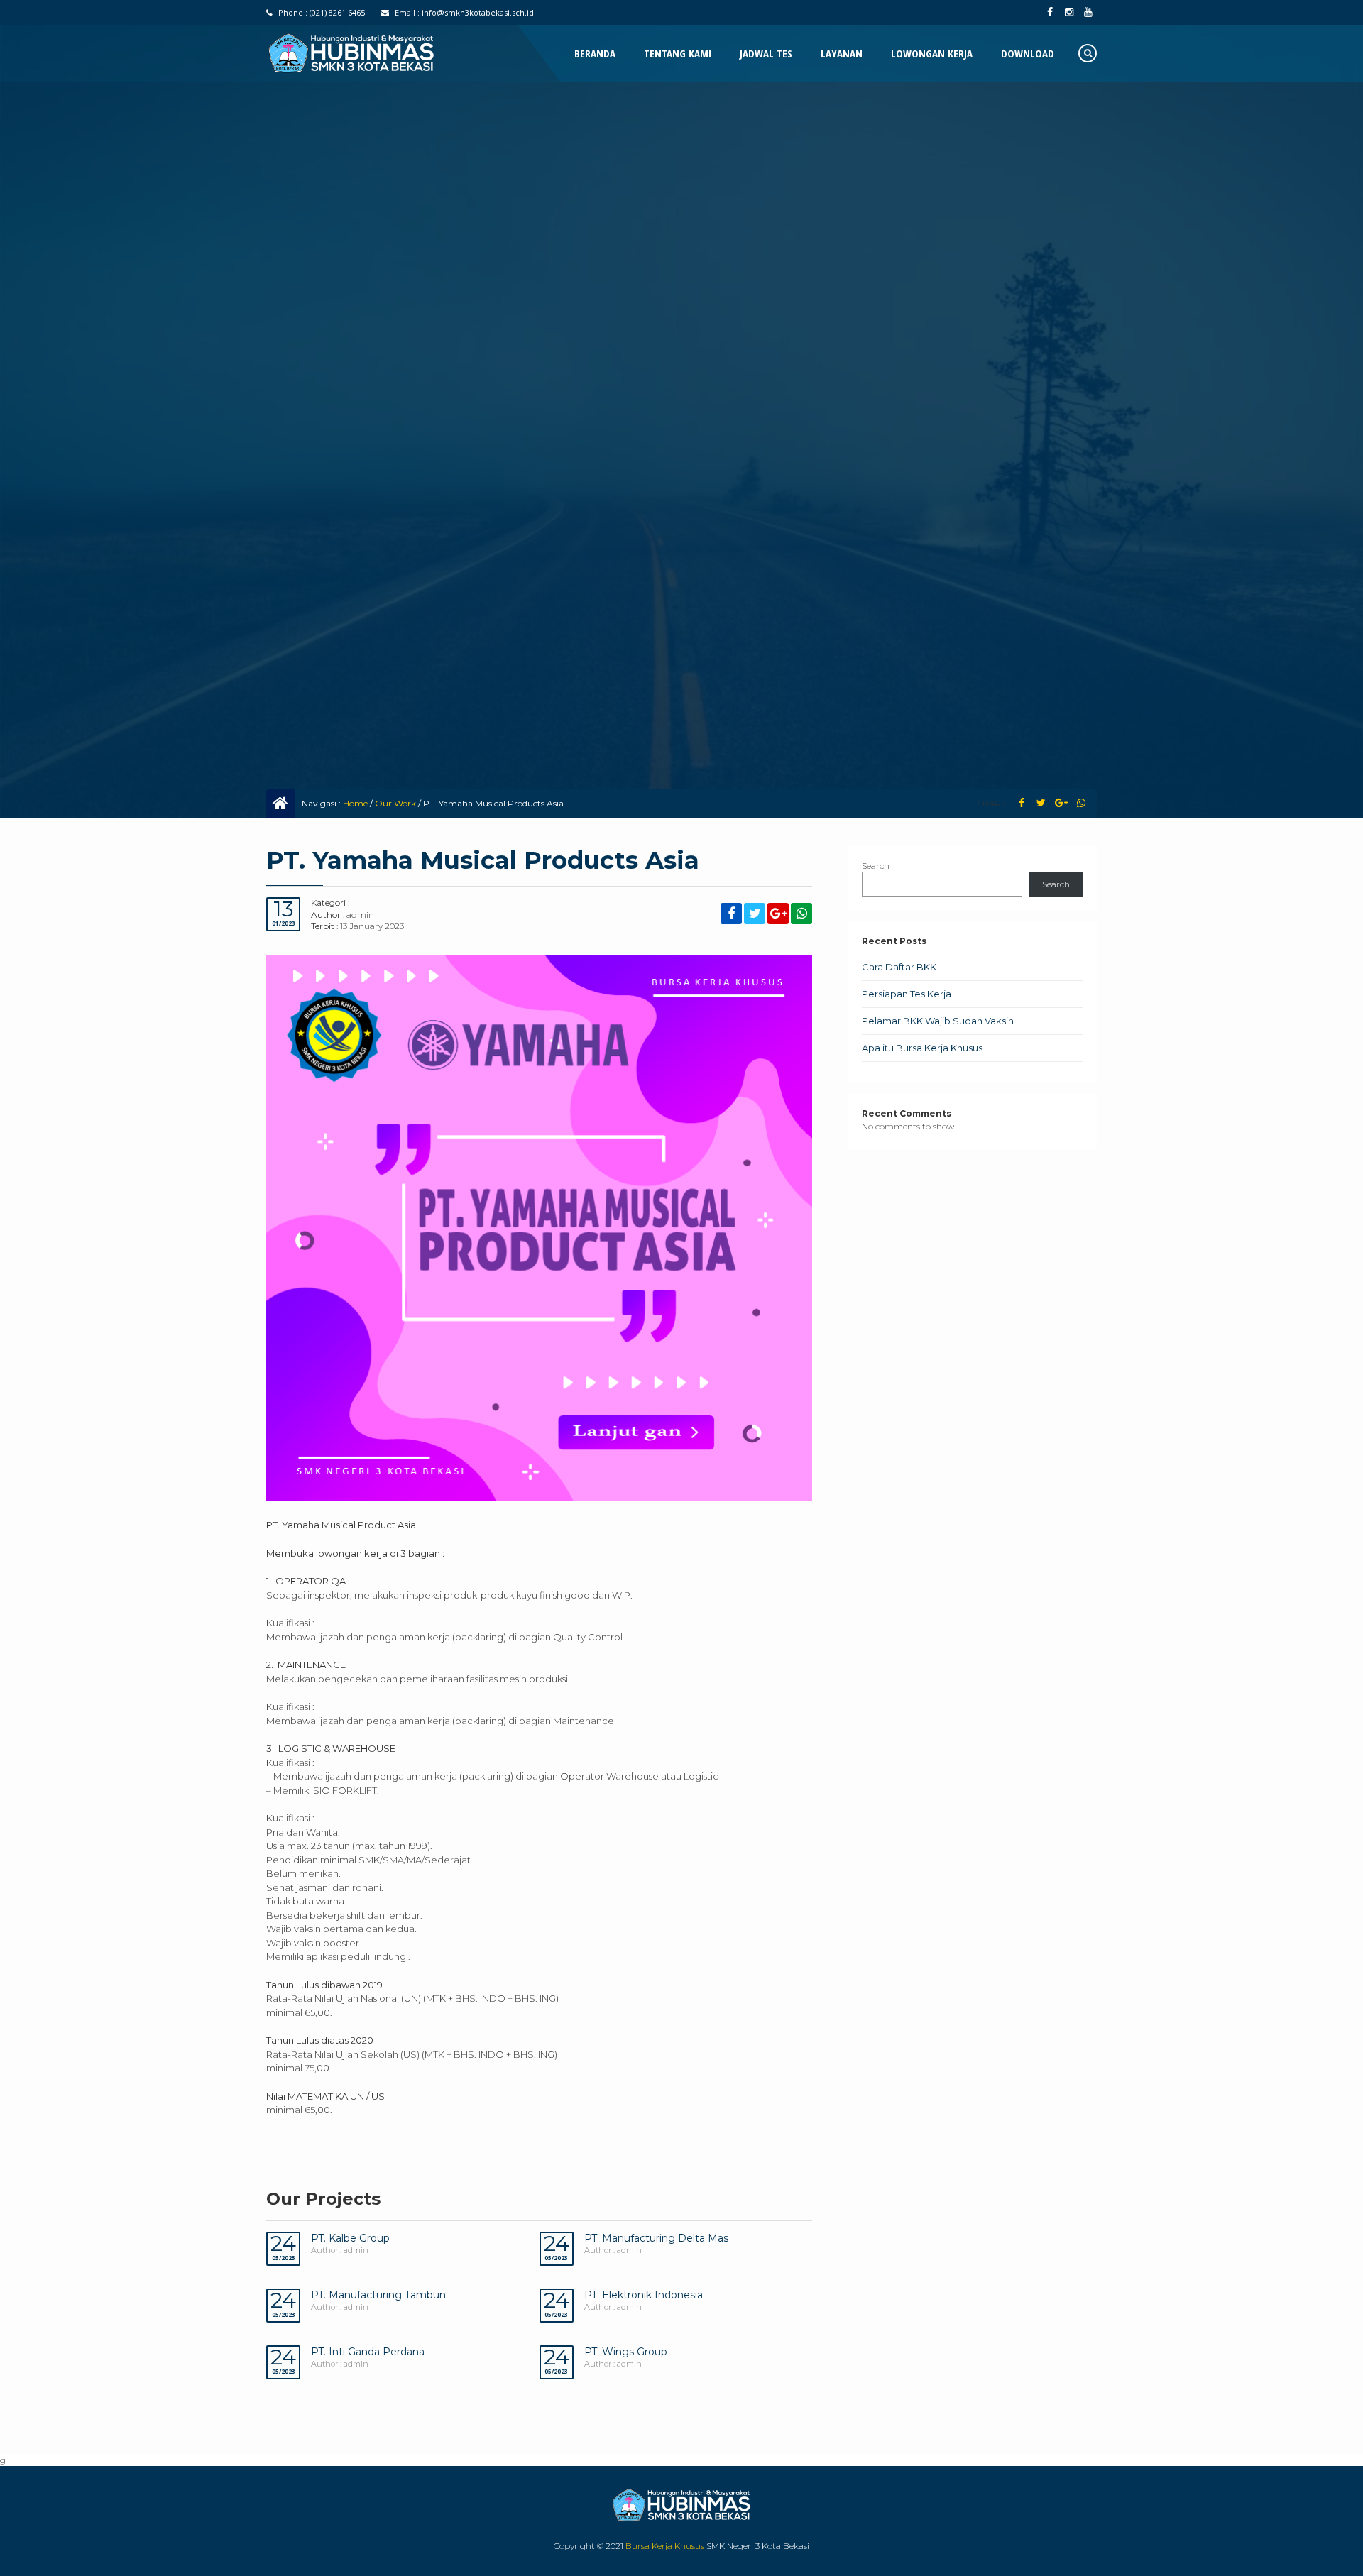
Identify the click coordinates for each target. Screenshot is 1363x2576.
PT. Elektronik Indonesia (644, 2295)
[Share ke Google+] (1061, 803)
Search (876, 866)
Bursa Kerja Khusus (665, 2546)
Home (355, 803)
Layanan (842, 53)
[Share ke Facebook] (1021, 803)
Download (1028, 53)
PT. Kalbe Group (350, 2238)
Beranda (595, 53)
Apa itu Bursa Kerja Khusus (922, 1048)
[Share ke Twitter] (1041, 803)
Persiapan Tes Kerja (907, 994)
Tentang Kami (678, 53)
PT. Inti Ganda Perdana (368, 2352)
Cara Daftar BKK (899, 967)
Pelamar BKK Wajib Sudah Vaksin (938, 1021)
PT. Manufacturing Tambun (378, 2295)
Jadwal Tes (766, 53)
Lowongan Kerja (932, 53)
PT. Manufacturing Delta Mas (656, 2238)
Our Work (395, 803)
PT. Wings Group (626, 2352)
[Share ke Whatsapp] (1081, 803)
